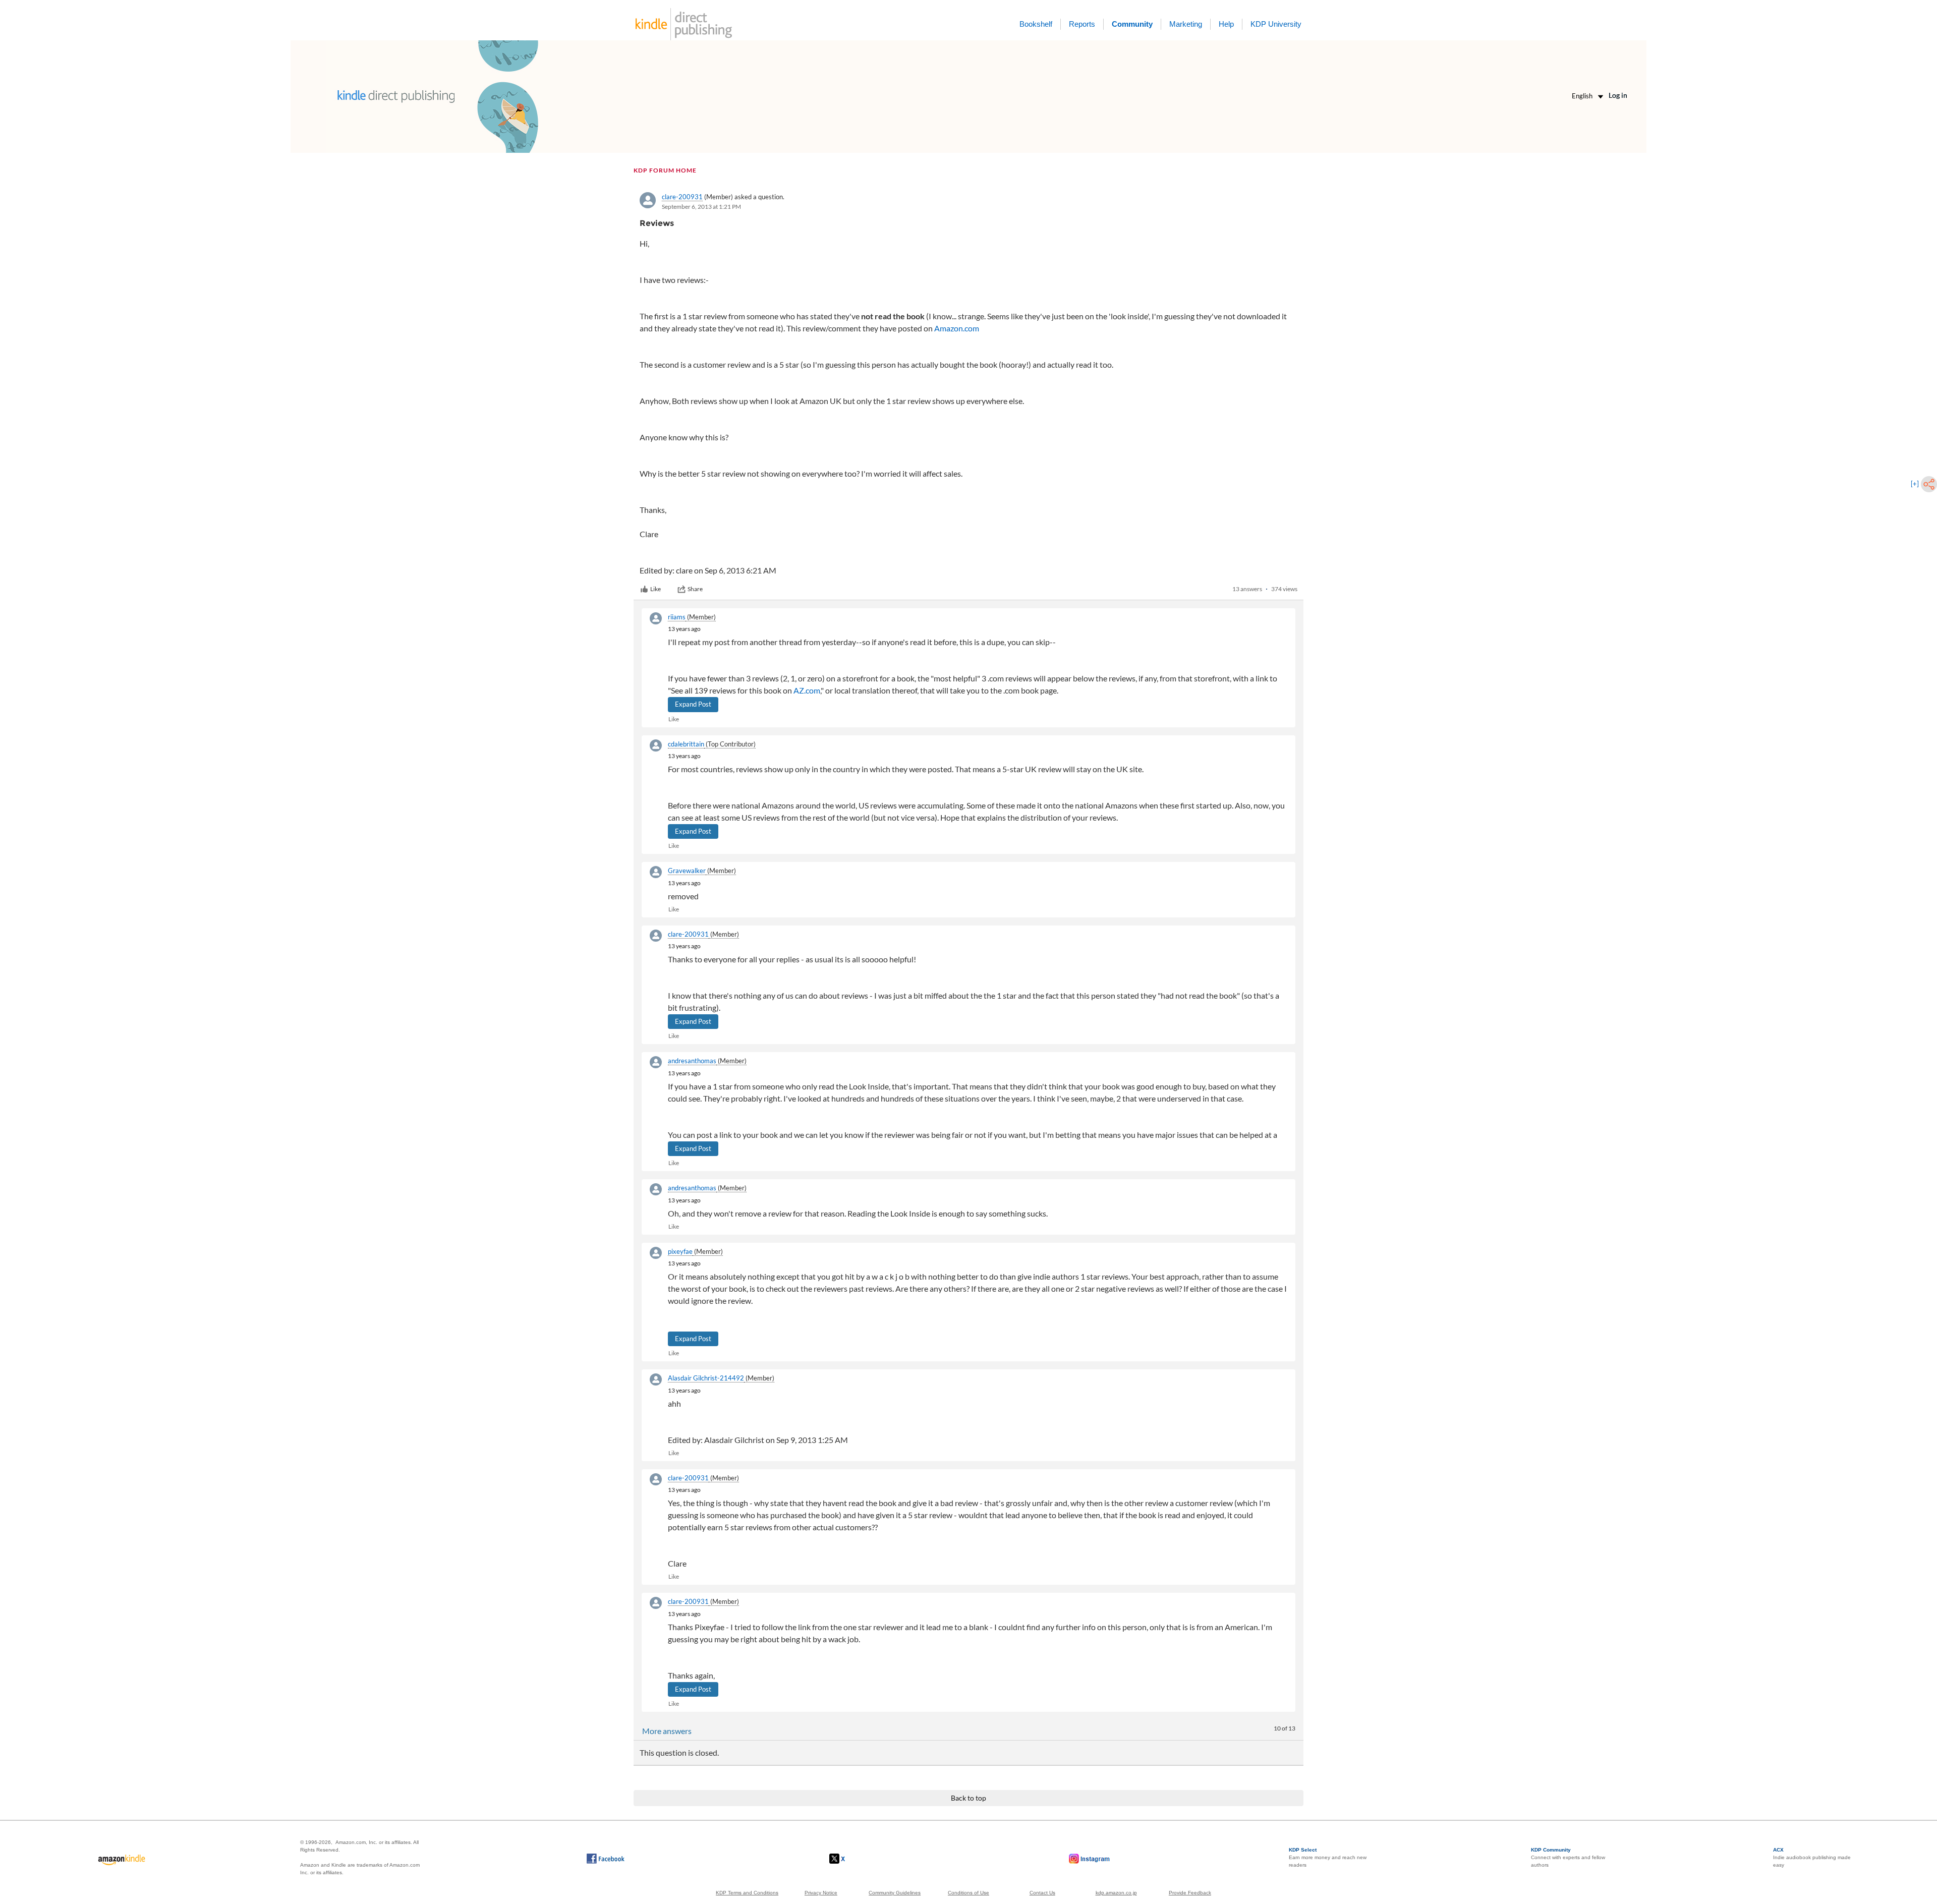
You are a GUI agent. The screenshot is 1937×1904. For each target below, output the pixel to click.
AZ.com (807, 690)
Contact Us (1042, 1893)
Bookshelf (1036, 24)
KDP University (1276, 24)
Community (1132, 24)
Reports (1082, 24)
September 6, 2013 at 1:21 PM (701, 207)
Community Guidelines (895, 1893)
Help (1226, 24)
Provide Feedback (1190, 1893)
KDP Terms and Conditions (747, 1893)
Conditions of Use (968, 1893)
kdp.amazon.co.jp (1116, 1893)
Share (695, 589)
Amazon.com (957, 328)
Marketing (1186, 24)
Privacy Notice (821, 1893)
